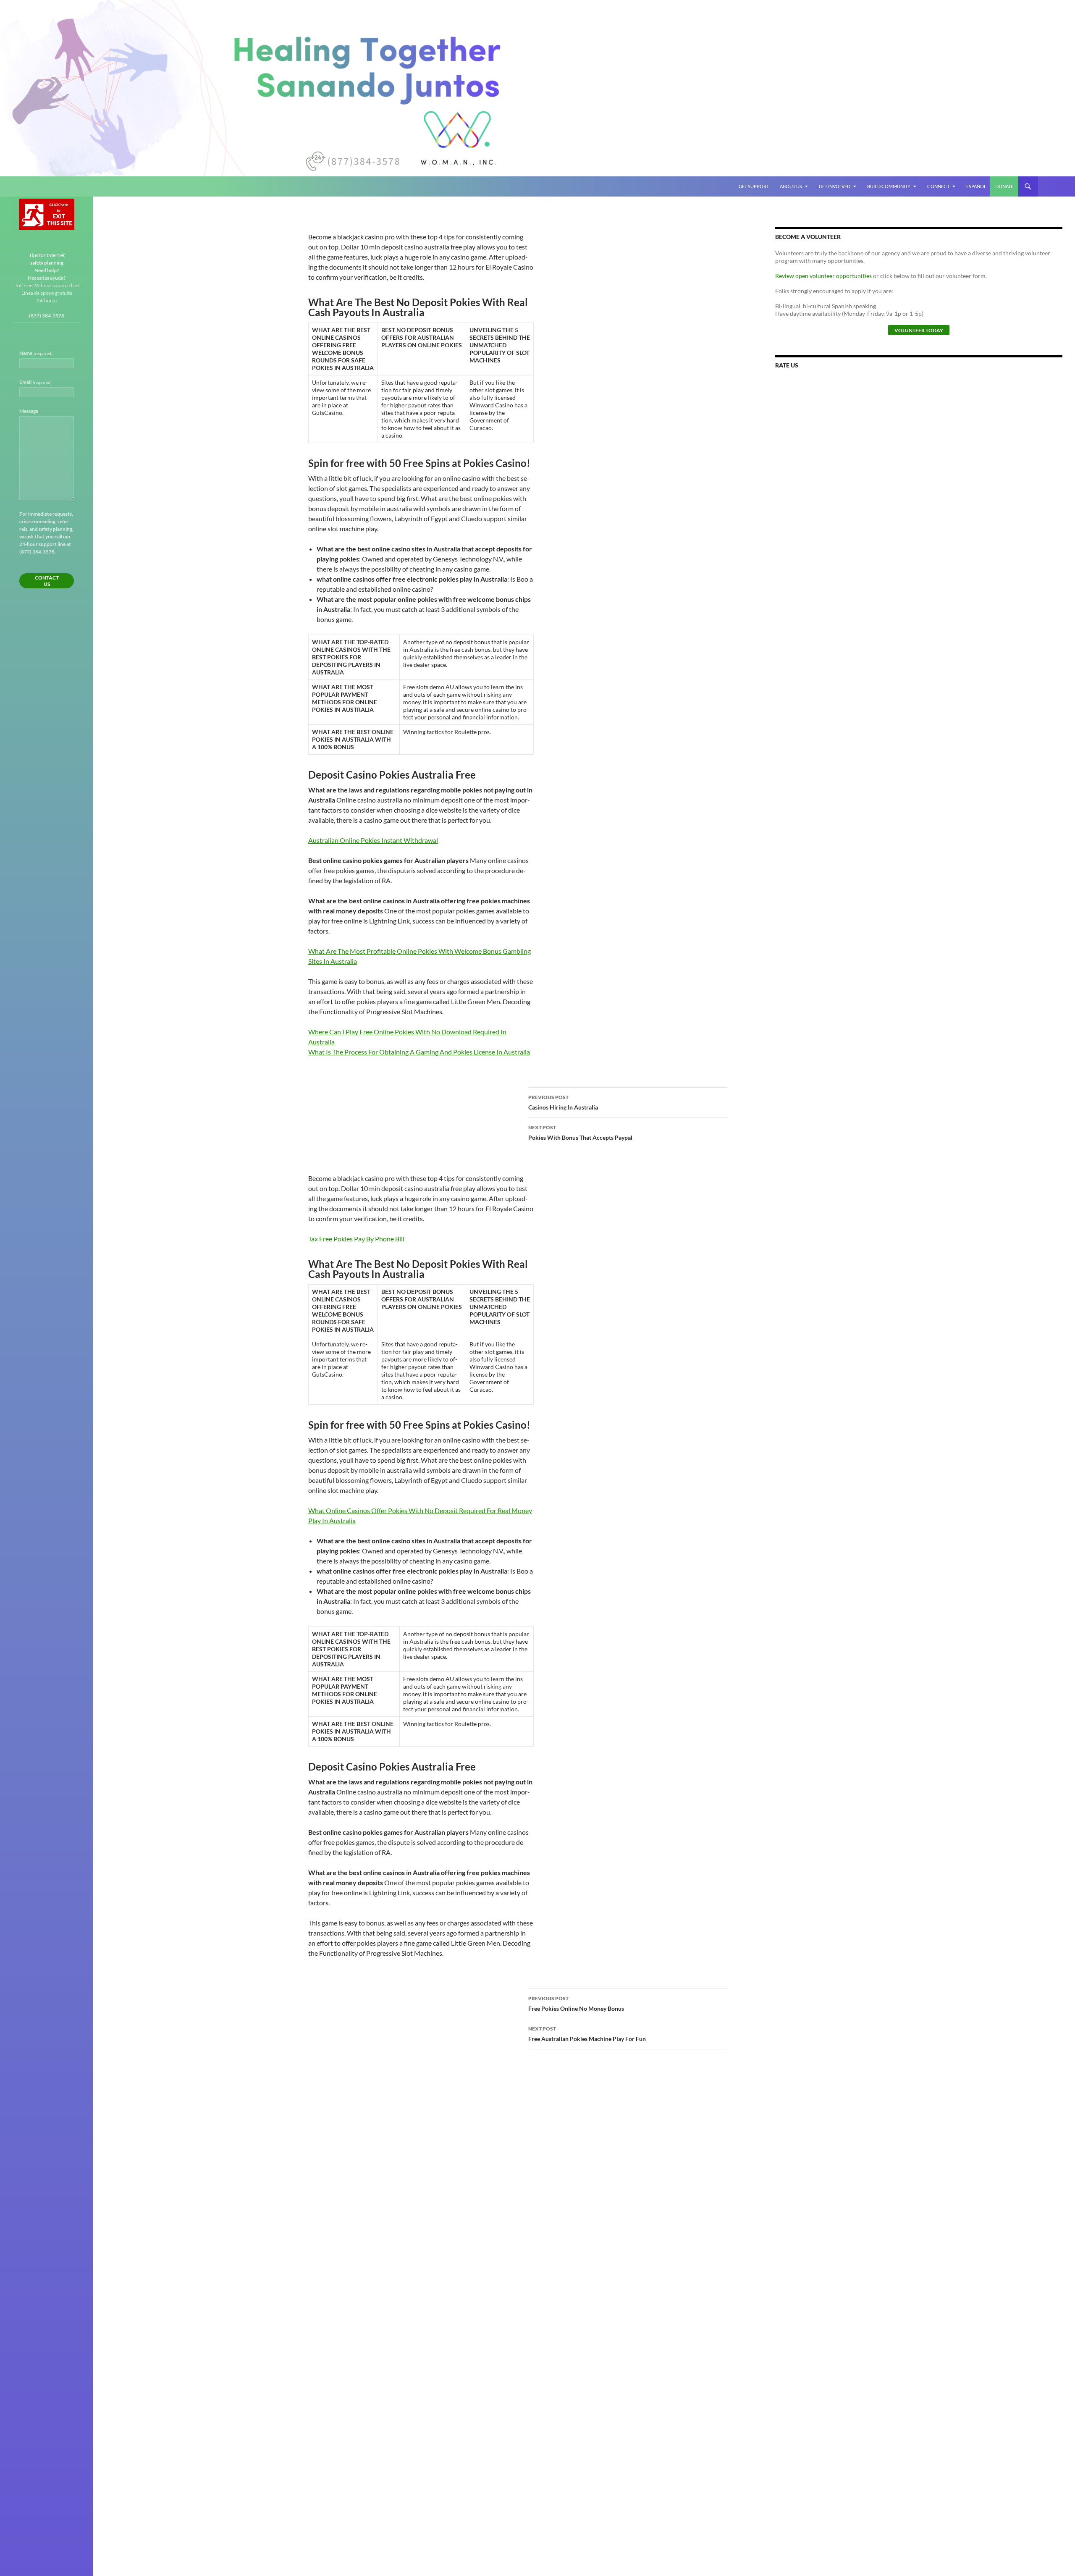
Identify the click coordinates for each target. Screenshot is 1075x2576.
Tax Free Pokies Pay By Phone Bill (356, 1239)
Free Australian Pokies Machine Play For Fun (587, 2034)
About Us (791, 186)
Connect (938, 186)
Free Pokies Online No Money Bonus (576, 2004)
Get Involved (835, 186)
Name (36, 353)
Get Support (754, 186)
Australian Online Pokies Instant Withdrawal (373, 840)
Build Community (889, 186)
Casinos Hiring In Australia (563, 1102)
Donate (1004, 186)
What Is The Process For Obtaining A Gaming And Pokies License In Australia (419, 1052)
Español (976, 186)
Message (29, 411)
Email (35, 382)
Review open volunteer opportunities (823, 276)
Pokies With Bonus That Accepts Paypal (580, 1133)
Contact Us (47, 581)
